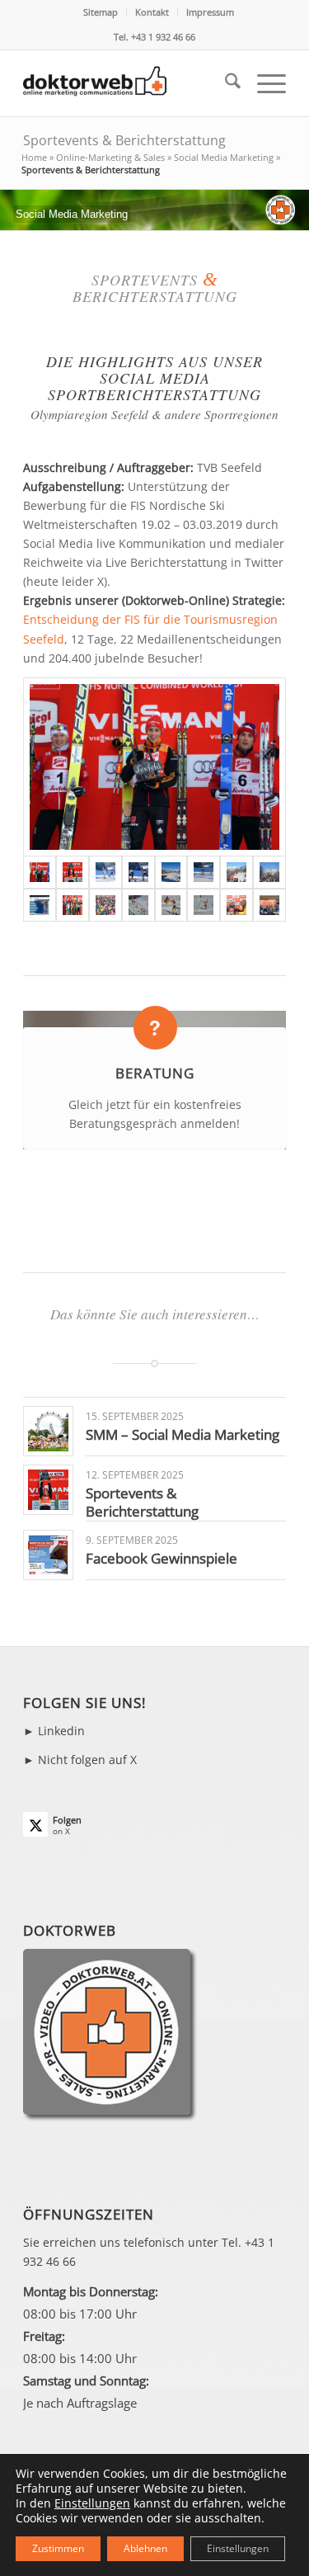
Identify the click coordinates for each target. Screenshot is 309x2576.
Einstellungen (92, 2503)
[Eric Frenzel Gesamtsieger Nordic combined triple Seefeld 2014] (73, 872)
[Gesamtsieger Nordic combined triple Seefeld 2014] (154, 767)
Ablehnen (145, 2548)
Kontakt (152, 12)
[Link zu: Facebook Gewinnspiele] (48, 1555)
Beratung (155, 1073)
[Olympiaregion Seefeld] (105, 872)
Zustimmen (58, 2548)
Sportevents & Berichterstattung (124, 140)
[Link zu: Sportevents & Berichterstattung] (48, 1490)
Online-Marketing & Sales (110, 157)
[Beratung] (155, 1028)
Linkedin (61, 1731)
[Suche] (225, 83)
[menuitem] (101, 12)
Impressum (210, 12)
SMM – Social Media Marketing (183, 1434)
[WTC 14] (40, 905)
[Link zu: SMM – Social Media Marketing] (48, 1431)
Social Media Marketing (224, 157)
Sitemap (101, 12)
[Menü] (263, 83)
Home (34, 157)
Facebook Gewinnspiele (162, 1558)
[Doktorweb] (128, 83)
